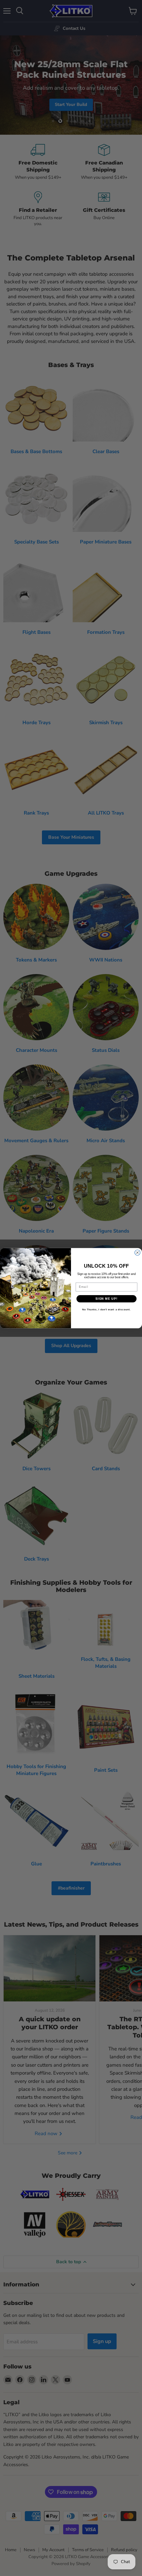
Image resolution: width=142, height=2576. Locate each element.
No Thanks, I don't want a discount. (106, 1310)
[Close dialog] (138, 1253)
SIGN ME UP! (106, 1299)
